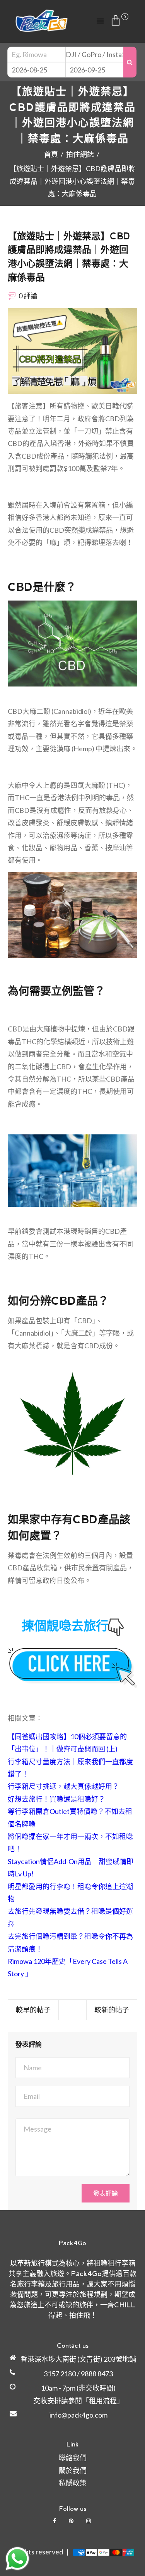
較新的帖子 (112, 2010)
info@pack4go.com (78, 2415)
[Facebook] (55, 2521)
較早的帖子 (33, 2010)
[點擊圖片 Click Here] (72, 1668)
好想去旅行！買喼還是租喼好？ (56, 1799)
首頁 (51, 154)
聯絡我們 (73, 2458)
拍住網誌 (80, 154)
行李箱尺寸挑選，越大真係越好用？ (63, 1786)
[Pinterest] (72, 2521)
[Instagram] (89, 2521)
